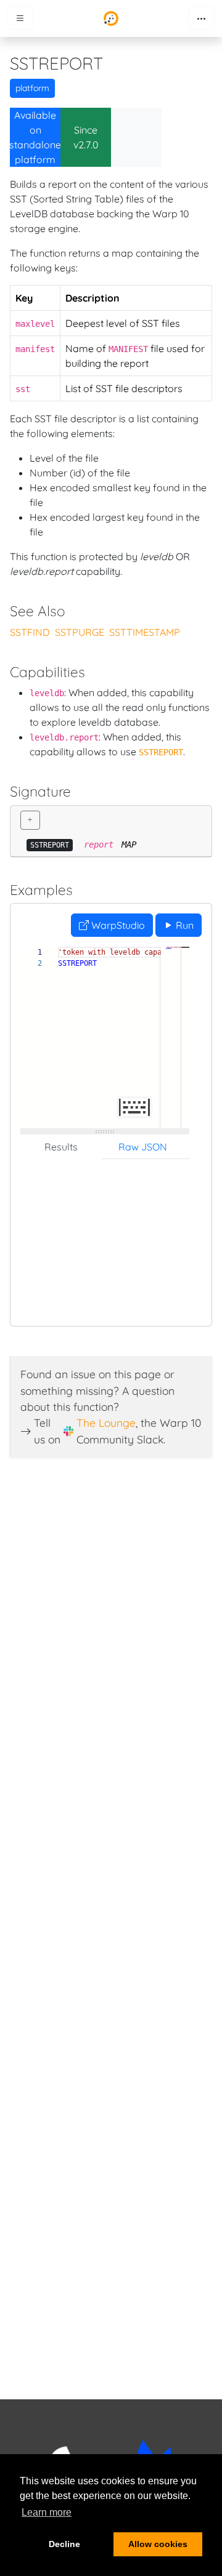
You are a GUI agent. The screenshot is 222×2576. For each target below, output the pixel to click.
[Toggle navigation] (202, 18)
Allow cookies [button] (158, 2544)
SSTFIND (30, 632)
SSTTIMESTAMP (145, 632)
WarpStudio (117, 925)
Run (183, 925)
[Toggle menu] (20, 18)
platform (32, 88)
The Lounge (106, 1422)
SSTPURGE (80, 632)
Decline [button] (64, 2544)
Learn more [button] (47, 2512)
